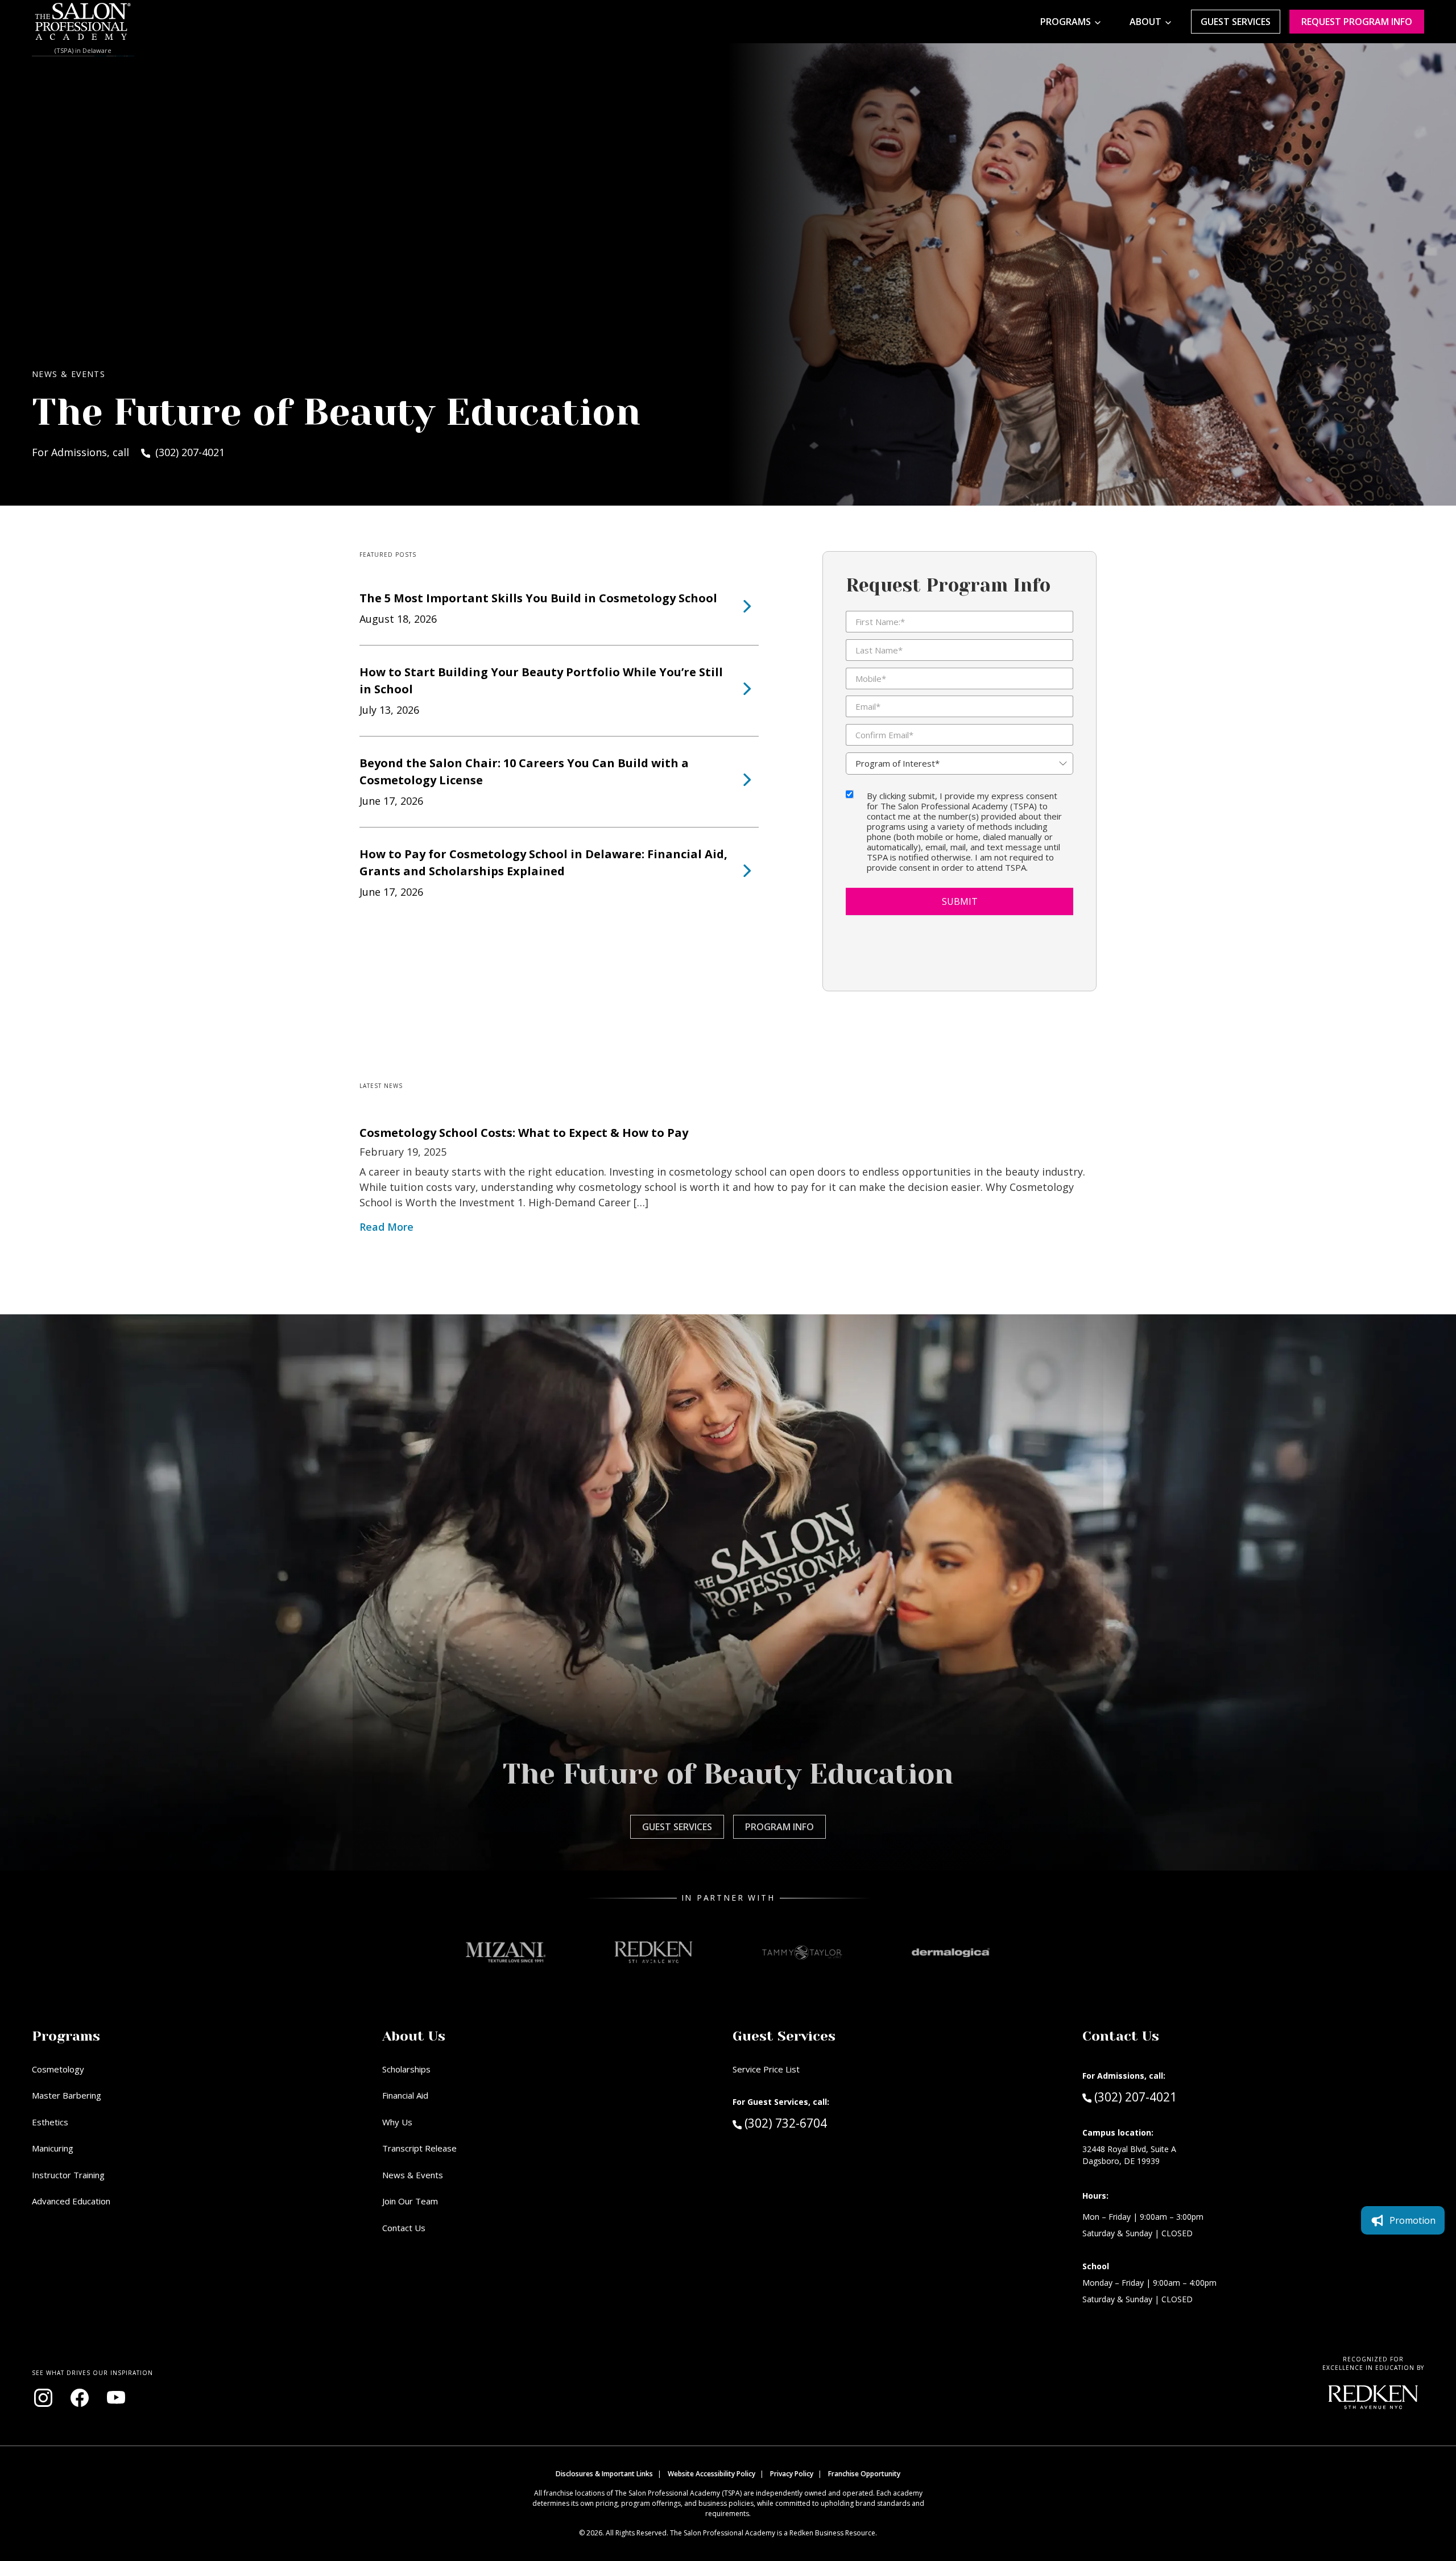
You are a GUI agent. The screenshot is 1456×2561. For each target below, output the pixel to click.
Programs (1066, 22)
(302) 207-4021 (1135, 2097)
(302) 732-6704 (806, 2123)
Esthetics (50, 2122)
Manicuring (53, 2148)
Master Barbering (67, 2095)
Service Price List (766, 2069)
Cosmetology (58, 2069)
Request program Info (1357, 22)
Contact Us (404, 2228)
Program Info (779, 1827)
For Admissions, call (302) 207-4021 (128, 452)
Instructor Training (68, 2175)
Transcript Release (419, 2148)
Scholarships (406, 2069)
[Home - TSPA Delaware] (83, 22)
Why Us (397, 2122)
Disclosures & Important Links (604, 2474)
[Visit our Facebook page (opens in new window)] (80, 2398)
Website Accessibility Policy (712, 2474)
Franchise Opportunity (864, 2474)
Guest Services (1236, 22)
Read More (386, 1227)
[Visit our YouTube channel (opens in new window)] (116, 2398)
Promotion (1412, 2220)
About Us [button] (414, 2036)
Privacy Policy (792, 2474)
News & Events (413, 2175)
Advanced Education (71, 2201)
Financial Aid (405, 2095)
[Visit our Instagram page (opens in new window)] (43, 2398)
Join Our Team (410, 2201)
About (1145, 22)
